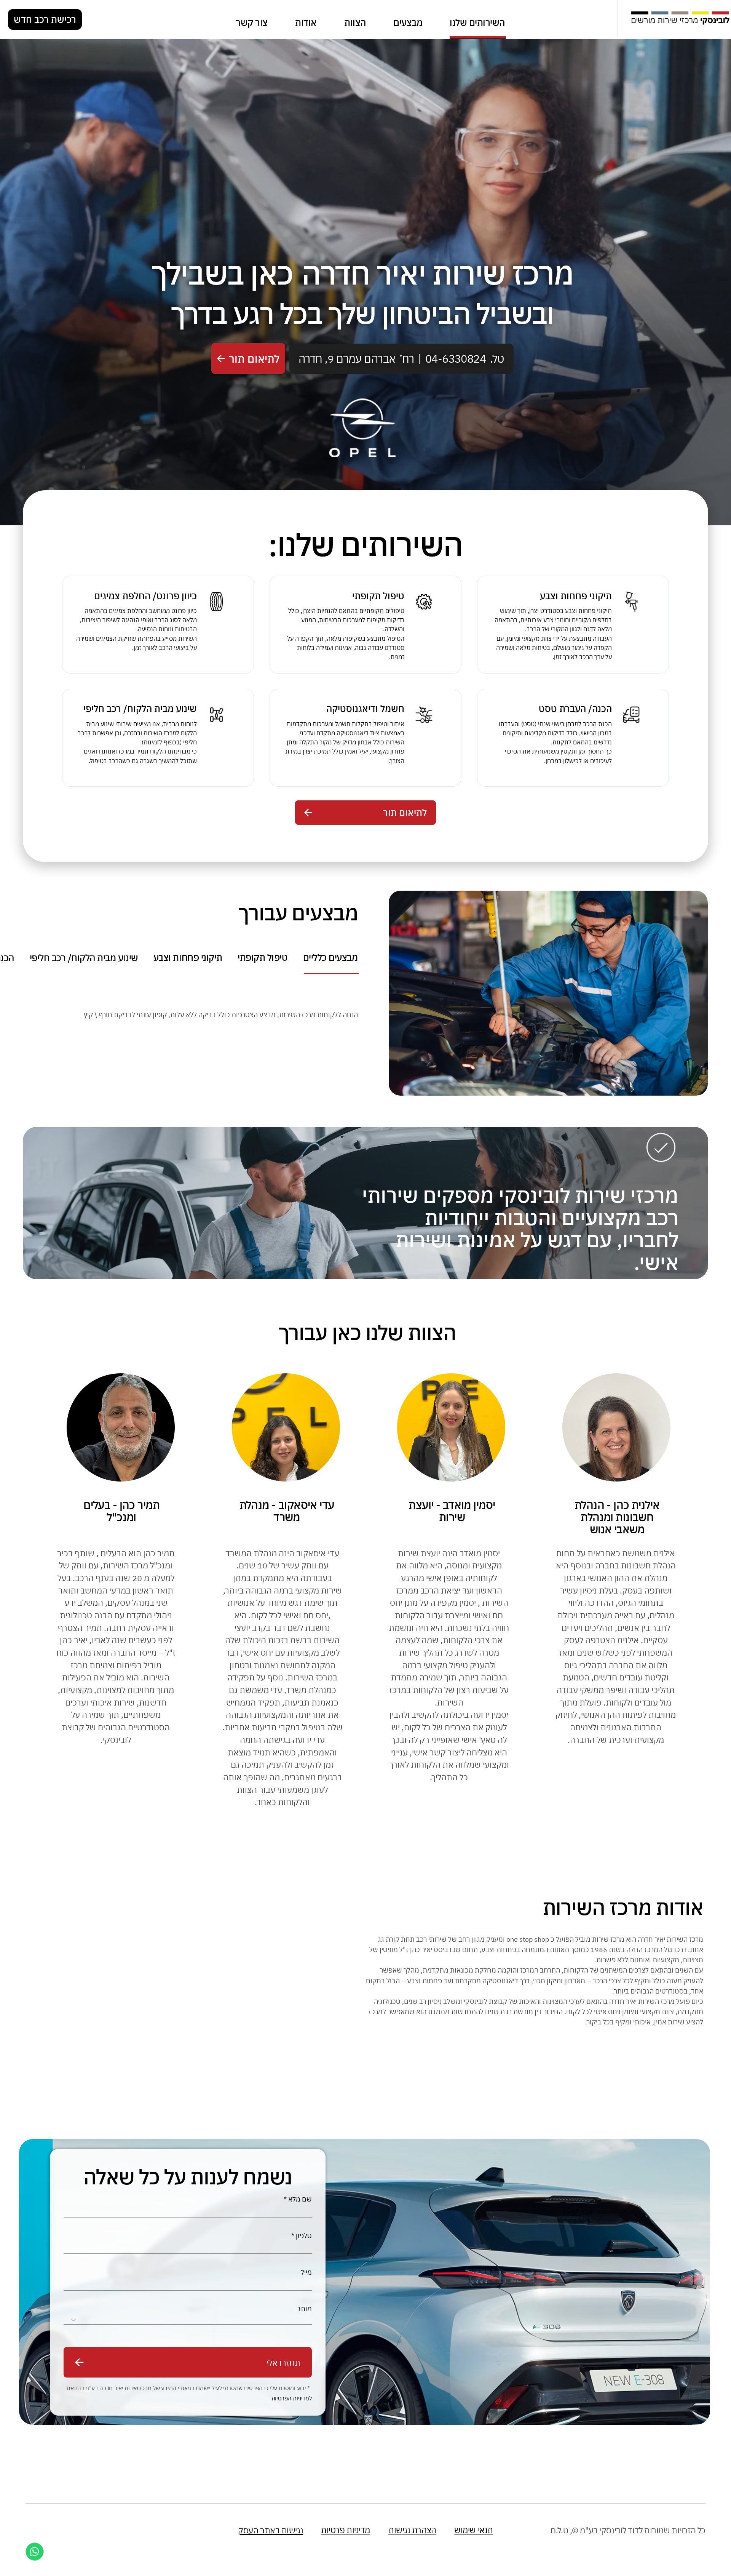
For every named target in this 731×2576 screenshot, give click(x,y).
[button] (248, 358)
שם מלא (300, 2199)
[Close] (35, 2552)
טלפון (304, 2236)
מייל (306, 2272)
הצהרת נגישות (412, 2530)
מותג (305, 2309)
